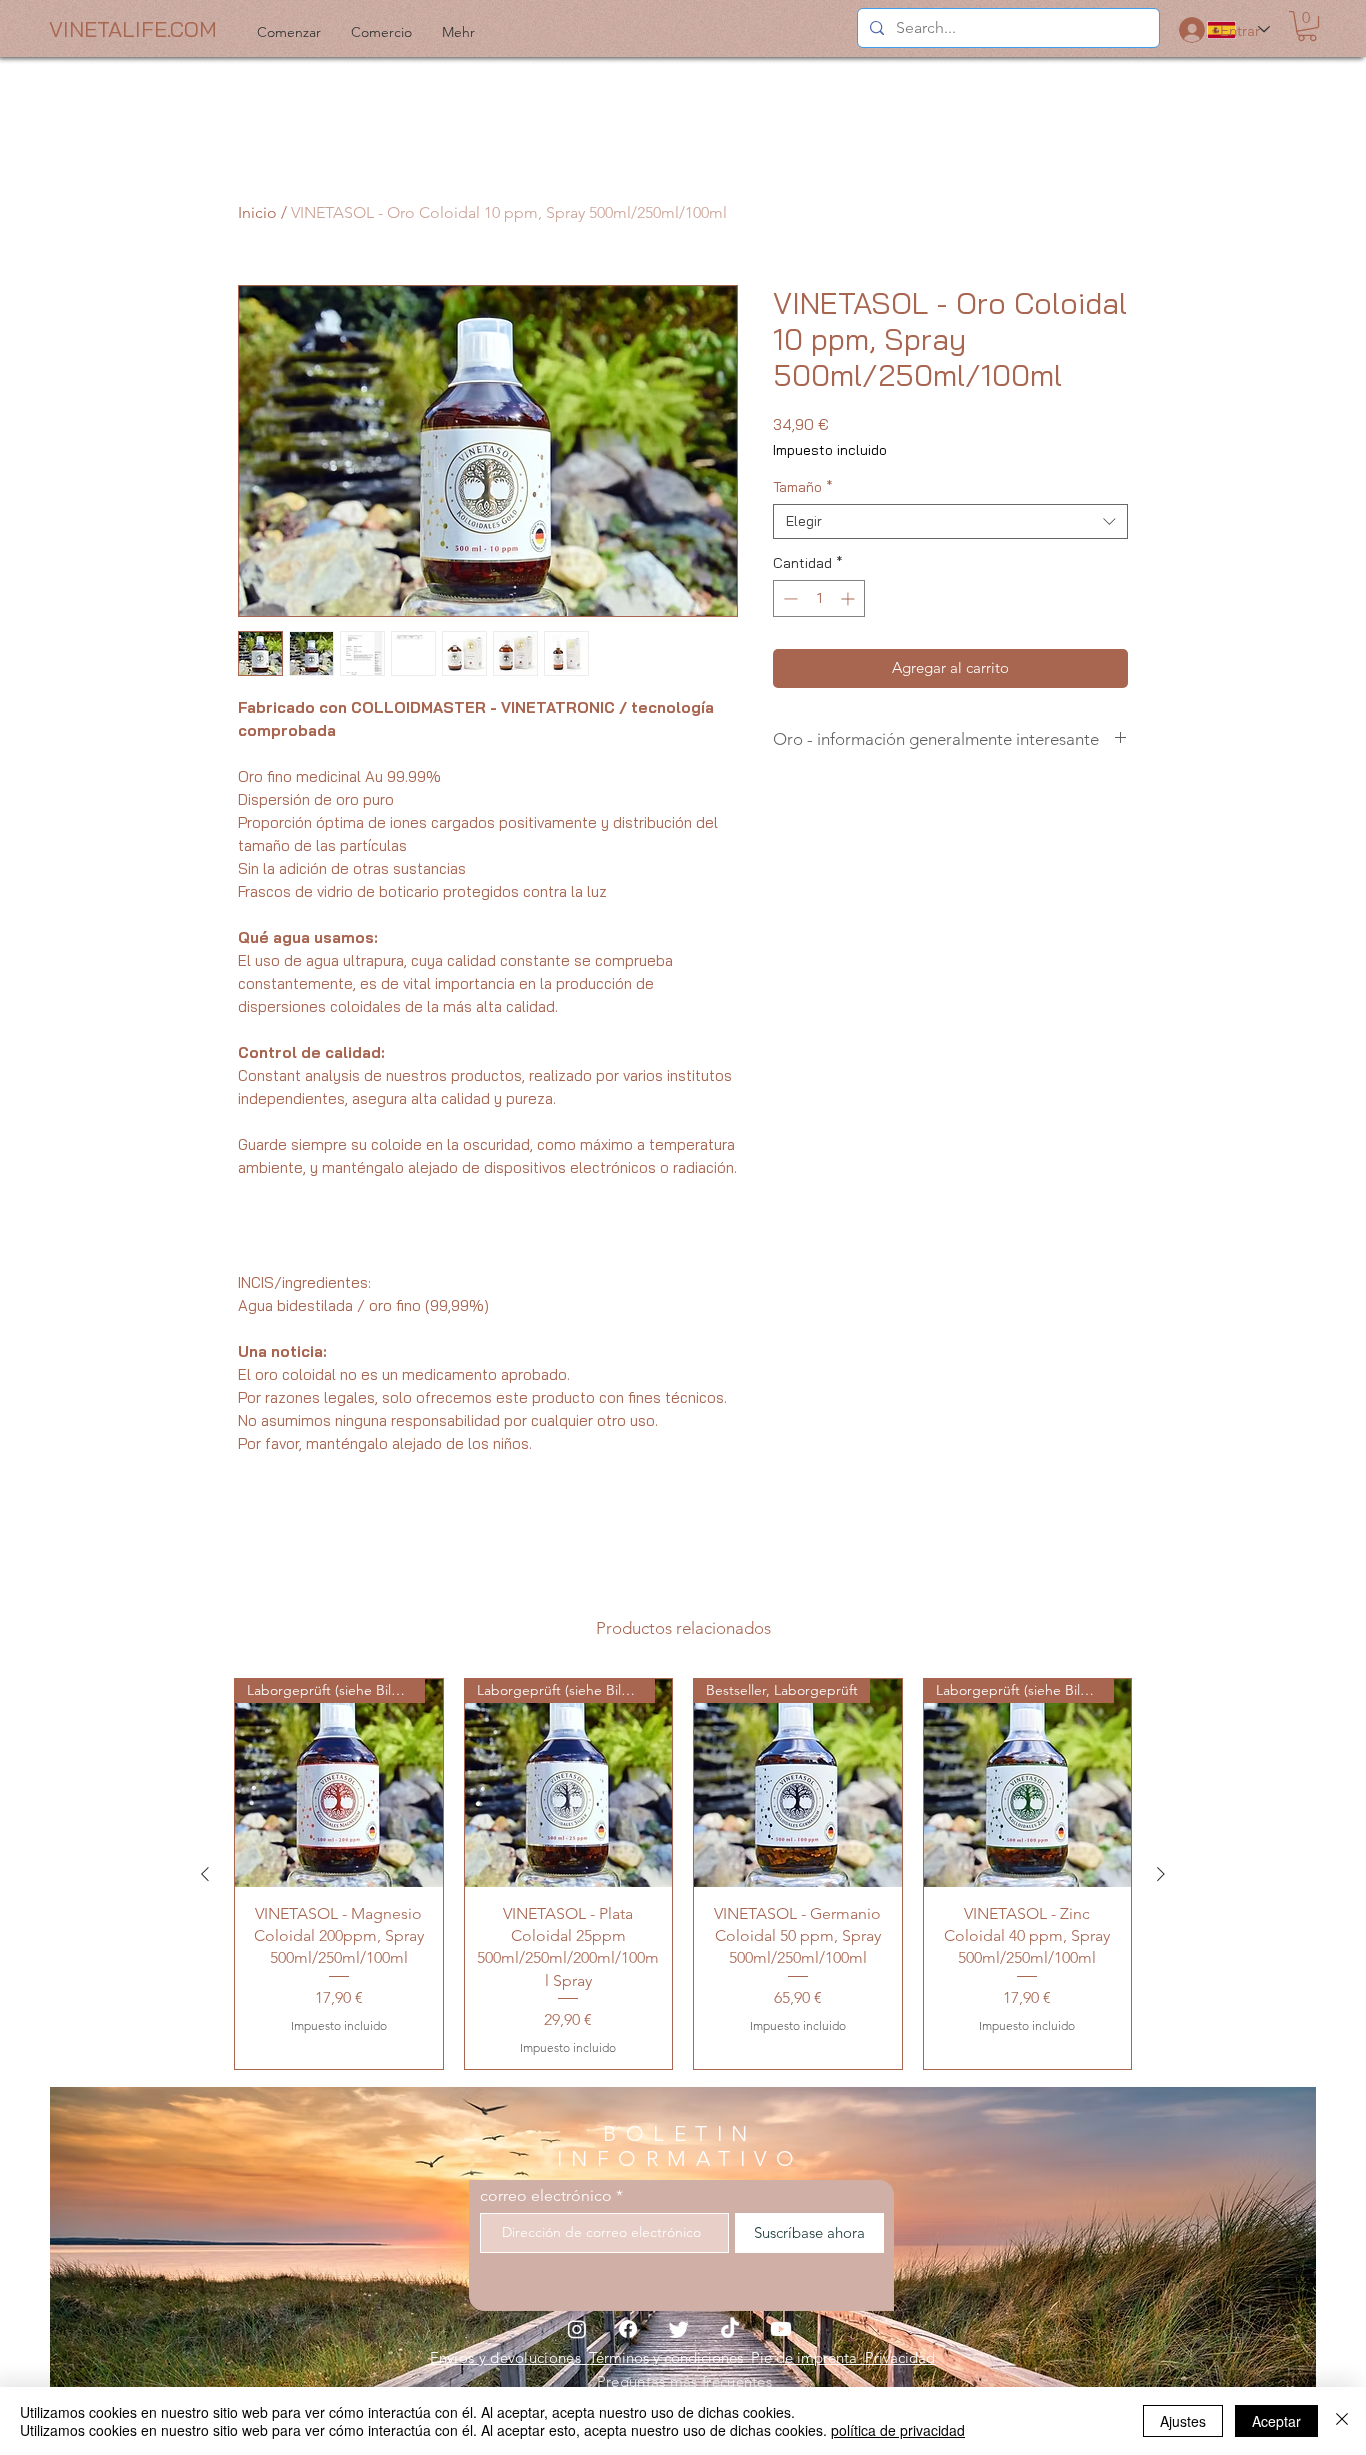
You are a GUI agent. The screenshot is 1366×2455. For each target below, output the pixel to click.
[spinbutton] (819, 598)
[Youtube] (781, 2329)
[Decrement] (788, 598)
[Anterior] (205, 1874)
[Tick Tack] (730, 2329)
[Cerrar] (1342, 2421)
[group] (683, 1874)
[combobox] (950, 521)
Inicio (257, 212)
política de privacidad (898, 2430)
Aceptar (1276, 2421)
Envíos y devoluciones (510, 2357)
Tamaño (803, 487)
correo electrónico (546, 2196)
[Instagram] (577, 2329)
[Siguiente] (1161, 1874)
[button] (1307, 26)
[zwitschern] (679, 2329)
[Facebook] (628, 2329)
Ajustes (1183, 2421)
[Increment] (849, 598)
